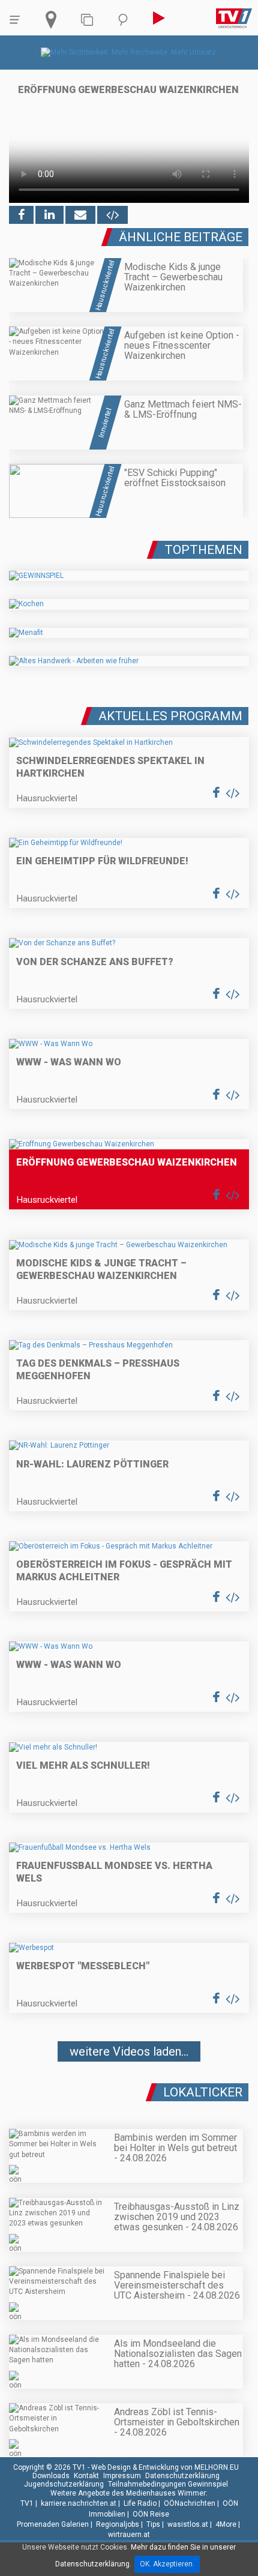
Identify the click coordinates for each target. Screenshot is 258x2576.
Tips (153, 2524)
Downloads (51, 2476)
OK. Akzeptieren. (167, 2564)
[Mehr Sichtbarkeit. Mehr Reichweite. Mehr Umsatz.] (129, 52)
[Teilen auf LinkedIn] (49, 215)
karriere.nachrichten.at (79, 2503)
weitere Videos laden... (129, 2051)
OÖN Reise (151, 2514)
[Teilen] (80, 215)
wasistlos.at (188, 2524)
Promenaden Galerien (53, 2524)
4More (226, 2524)
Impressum (122, 2476)
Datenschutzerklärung (182, 2476)
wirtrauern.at (129, 2535)
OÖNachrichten (190, 2503)
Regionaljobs (118, 2524)
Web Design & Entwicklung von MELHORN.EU (165, 2467)
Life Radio (140, 2503)
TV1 (27, 2503)
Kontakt (86, 2476)
